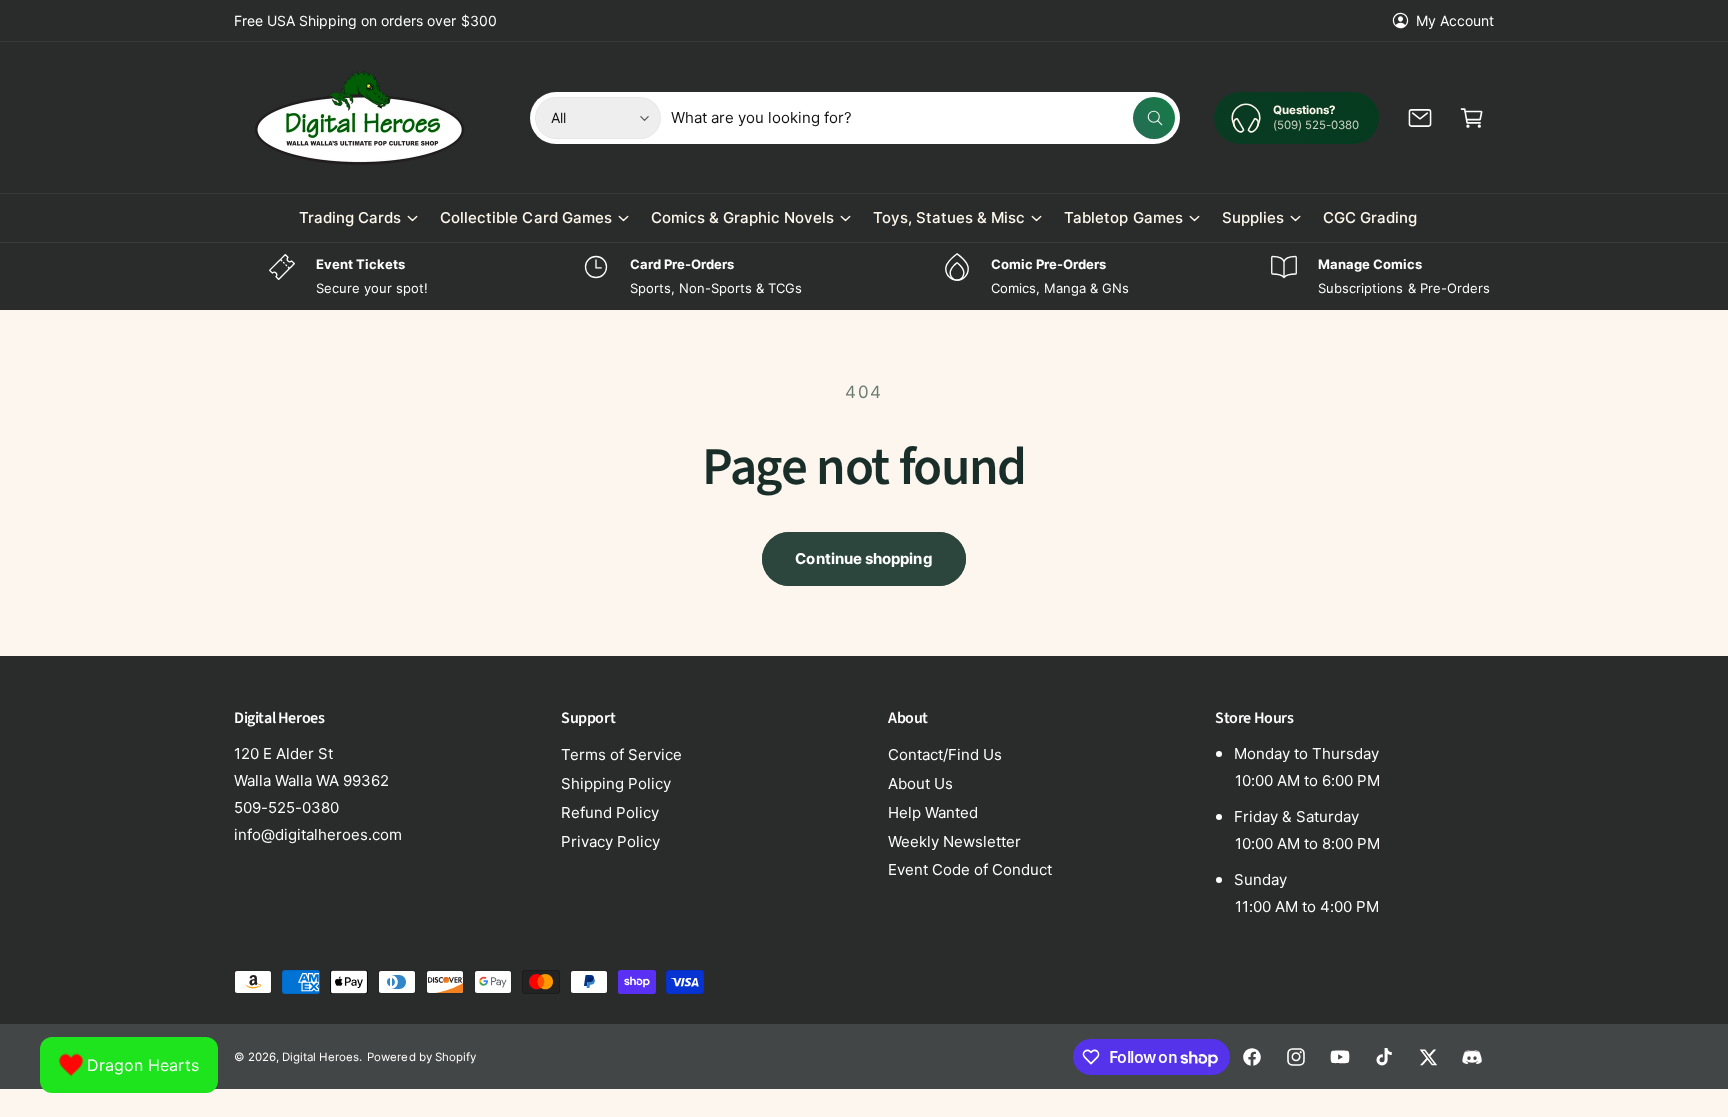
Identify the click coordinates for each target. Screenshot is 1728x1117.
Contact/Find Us (945, 754)
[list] (864, 276)
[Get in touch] (1420, 118)
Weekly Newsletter (954, 841)
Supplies (1253, 217)
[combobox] (923, 118)
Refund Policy (610, 812)
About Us (920, 783)
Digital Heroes (320, 1057)
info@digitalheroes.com (318, 834)
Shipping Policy (616, 783)
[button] (1472, 118)
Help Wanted (933, 812)
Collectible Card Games (525, 217)
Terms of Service (621, 754)
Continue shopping (863, 558)
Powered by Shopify (421, 1057)
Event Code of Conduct (970, 869)
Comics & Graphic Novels (742, 217)
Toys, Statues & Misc (949, 217)
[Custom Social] (1472, 1057)
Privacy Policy (610, 841)
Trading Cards (350, 217)
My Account (1455, 20)
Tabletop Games (1123, 217)
